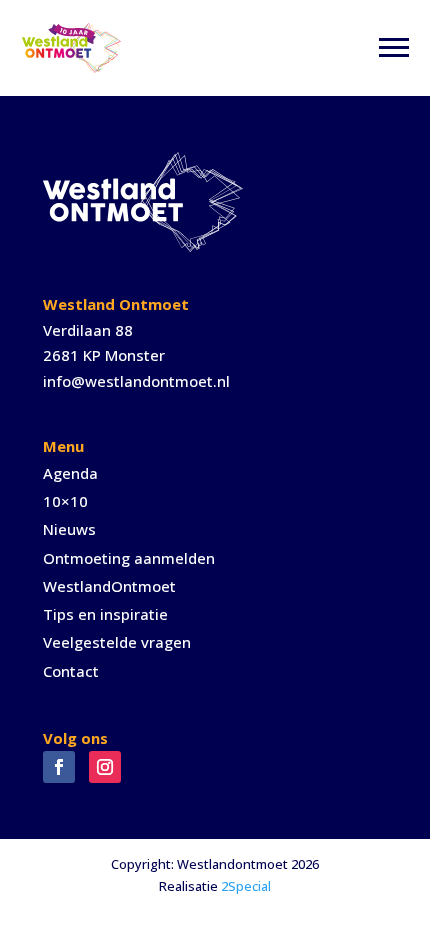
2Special (246, 886)
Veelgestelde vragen (117, 642)
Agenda (70, 473)
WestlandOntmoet (109, 586)
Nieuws (69, 529)
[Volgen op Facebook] (59, 767)
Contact (71, 671)
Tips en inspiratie (105, 614)
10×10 (65, 501)
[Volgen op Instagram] (105, 767)
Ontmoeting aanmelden (129, 558)
